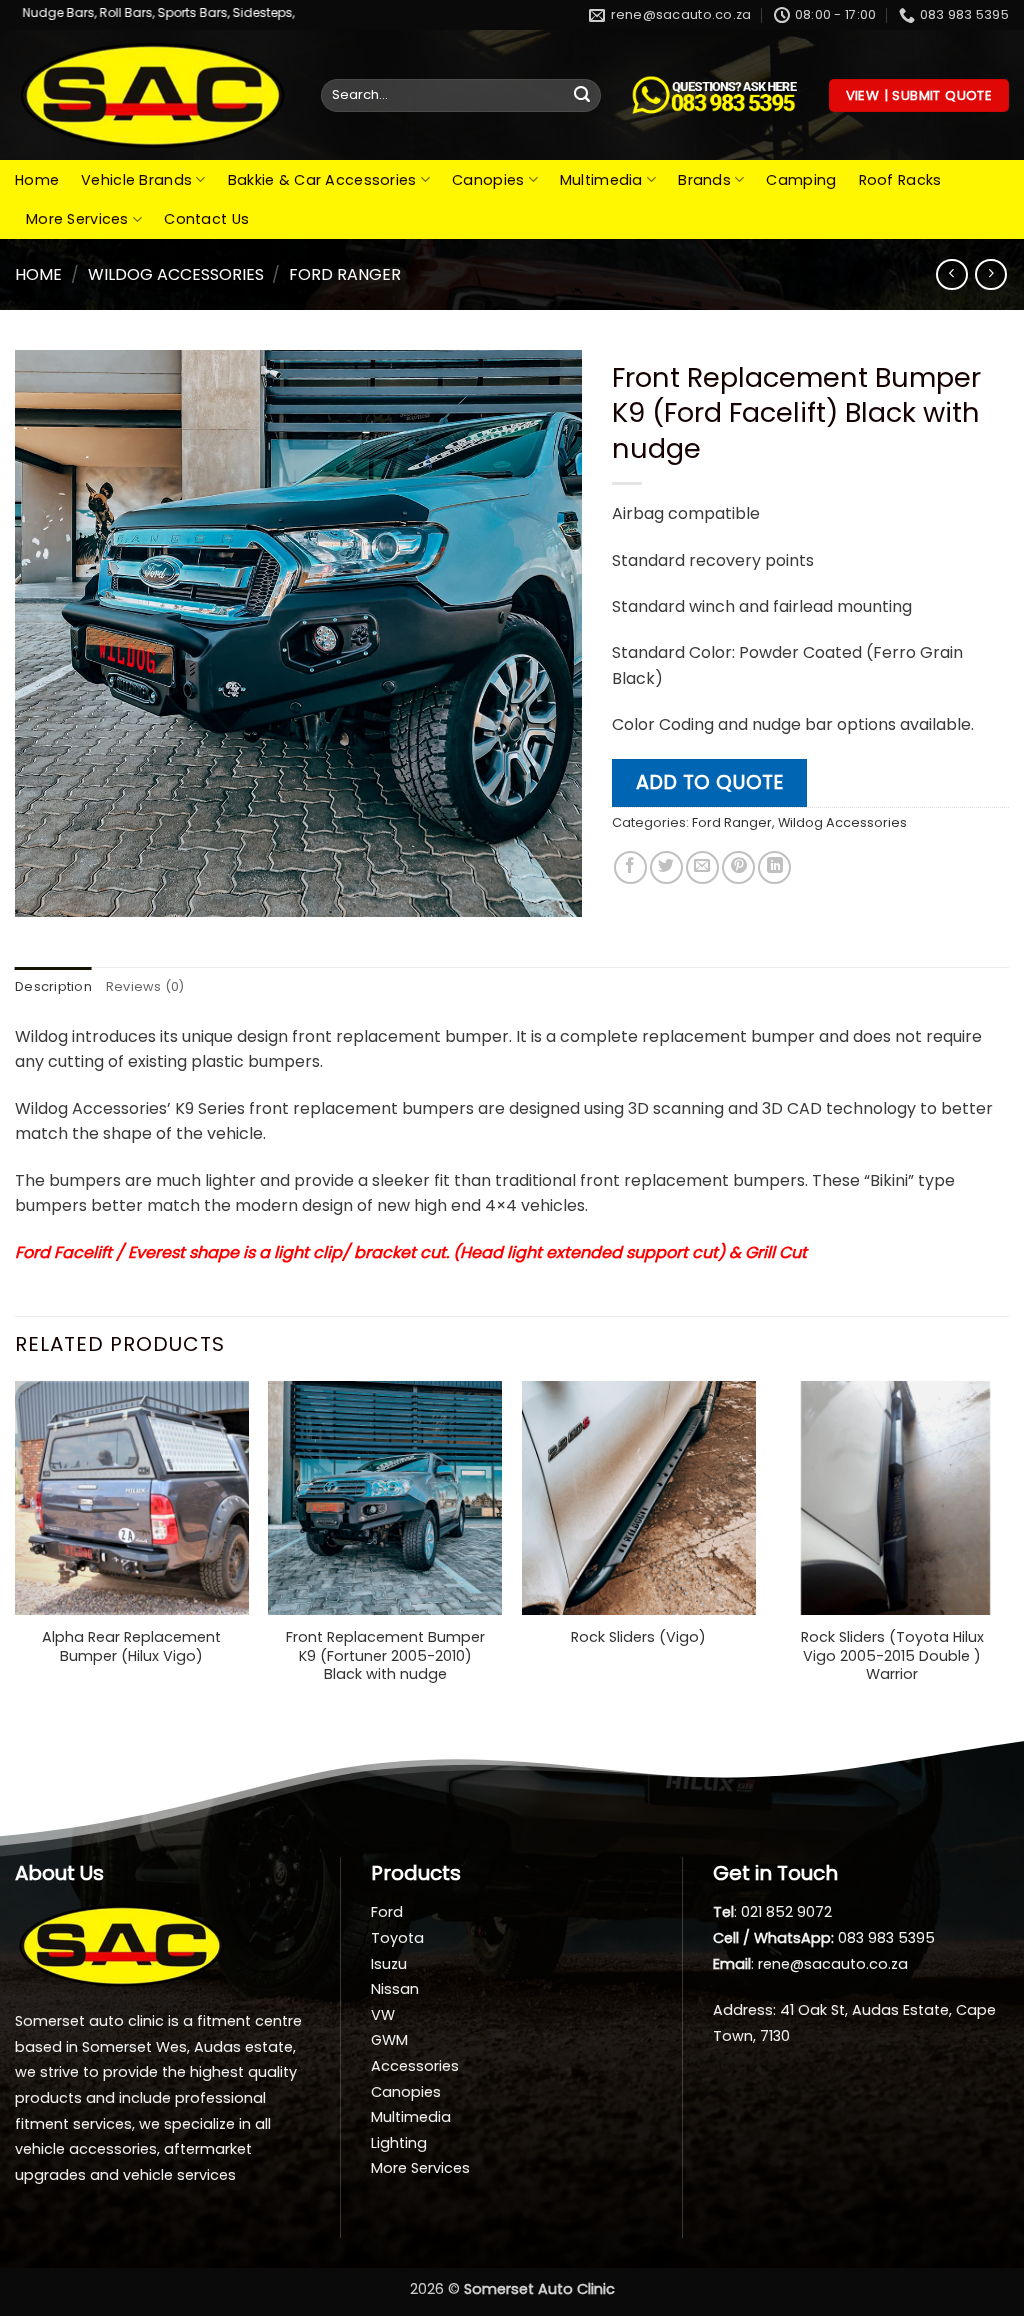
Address (743, 2010)
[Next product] (951, 274)
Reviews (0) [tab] (145, 986)
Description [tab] (53, 986)
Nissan (395, 1989)
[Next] (1008, 1552)
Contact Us (206, 219)
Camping (801, 180)
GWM (389, 2040)
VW (383, 2015)
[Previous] (16, 1552)
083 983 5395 (886, 1938)
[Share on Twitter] (666, 867)
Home (37, 180)
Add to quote (709, 782)
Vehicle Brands (136, 180)
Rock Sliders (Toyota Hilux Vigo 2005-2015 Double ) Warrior (892, 1656)
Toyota (397, 1938)
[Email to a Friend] (702, 867)
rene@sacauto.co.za (833, 1964)
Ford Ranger (345, 274)
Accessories (415, 2066)
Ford (387, 1912)
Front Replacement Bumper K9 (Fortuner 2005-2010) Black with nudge (385, 1656)
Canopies (488, 180)
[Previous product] (990, 274)
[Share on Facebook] (630, 867)
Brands (704, 180)
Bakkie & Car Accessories (322, 180)
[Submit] (582, 96)
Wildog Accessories (176, 274)
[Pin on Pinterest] (738, 867)
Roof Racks (900, 180)
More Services (77, 219)
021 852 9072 (786, 1912)
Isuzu (389, 1964)
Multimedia (601, 180)
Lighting (399, 2143)
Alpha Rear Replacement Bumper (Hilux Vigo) (131, 1646)
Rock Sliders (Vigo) (638, 1637)
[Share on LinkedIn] (774, 867)
